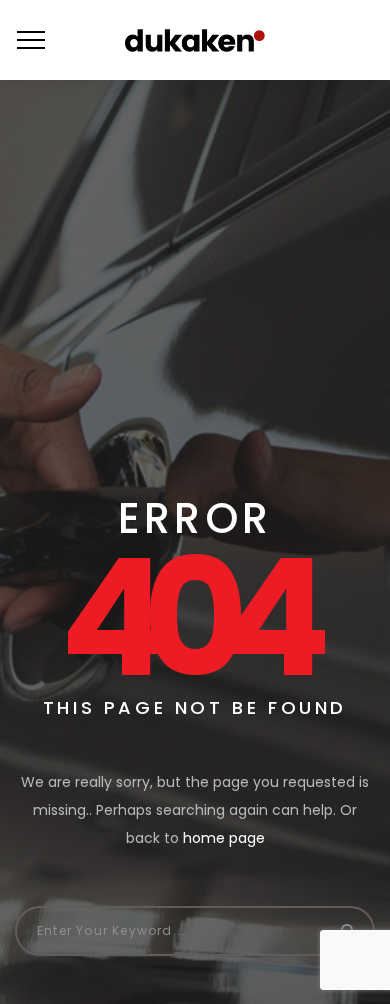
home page (224, 838)
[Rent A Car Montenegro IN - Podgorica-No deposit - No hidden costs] (195, 40)
